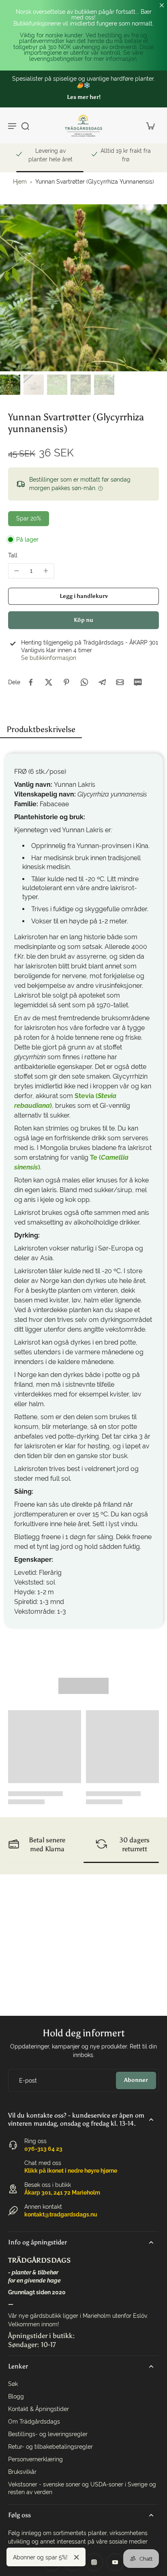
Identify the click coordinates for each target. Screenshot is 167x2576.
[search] (25, 126)
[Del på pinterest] (66, 682)
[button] (83, 596)
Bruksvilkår (22, 2472)
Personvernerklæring (35, 2459)
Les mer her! (84, 97)
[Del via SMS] (138, 682)
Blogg (16, 2396)
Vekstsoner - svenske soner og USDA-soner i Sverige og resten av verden (82, 2488)
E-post (28, 2080)
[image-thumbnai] (10, 385)
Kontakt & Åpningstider (39, 2409)
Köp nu (83, 620)
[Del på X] (49, 682)
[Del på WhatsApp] (84, 682)
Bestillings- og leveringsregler (48, 2434)
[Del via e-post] (120, 682)
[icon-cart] (150, 126)
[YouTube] (115, 2562)
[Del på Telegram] (102, 682)
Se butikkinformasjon (49, 658)
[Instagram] (94, 2562)
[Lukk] (77, 2557)
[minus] (17, 571)
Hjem (20, 182)
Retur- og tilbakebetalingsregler (50, 2447)
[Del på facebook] (31, 682)
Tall (13, 555)
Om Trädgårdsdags (34, 2422)
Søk (13, 2384)
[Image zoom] (83, 288)
